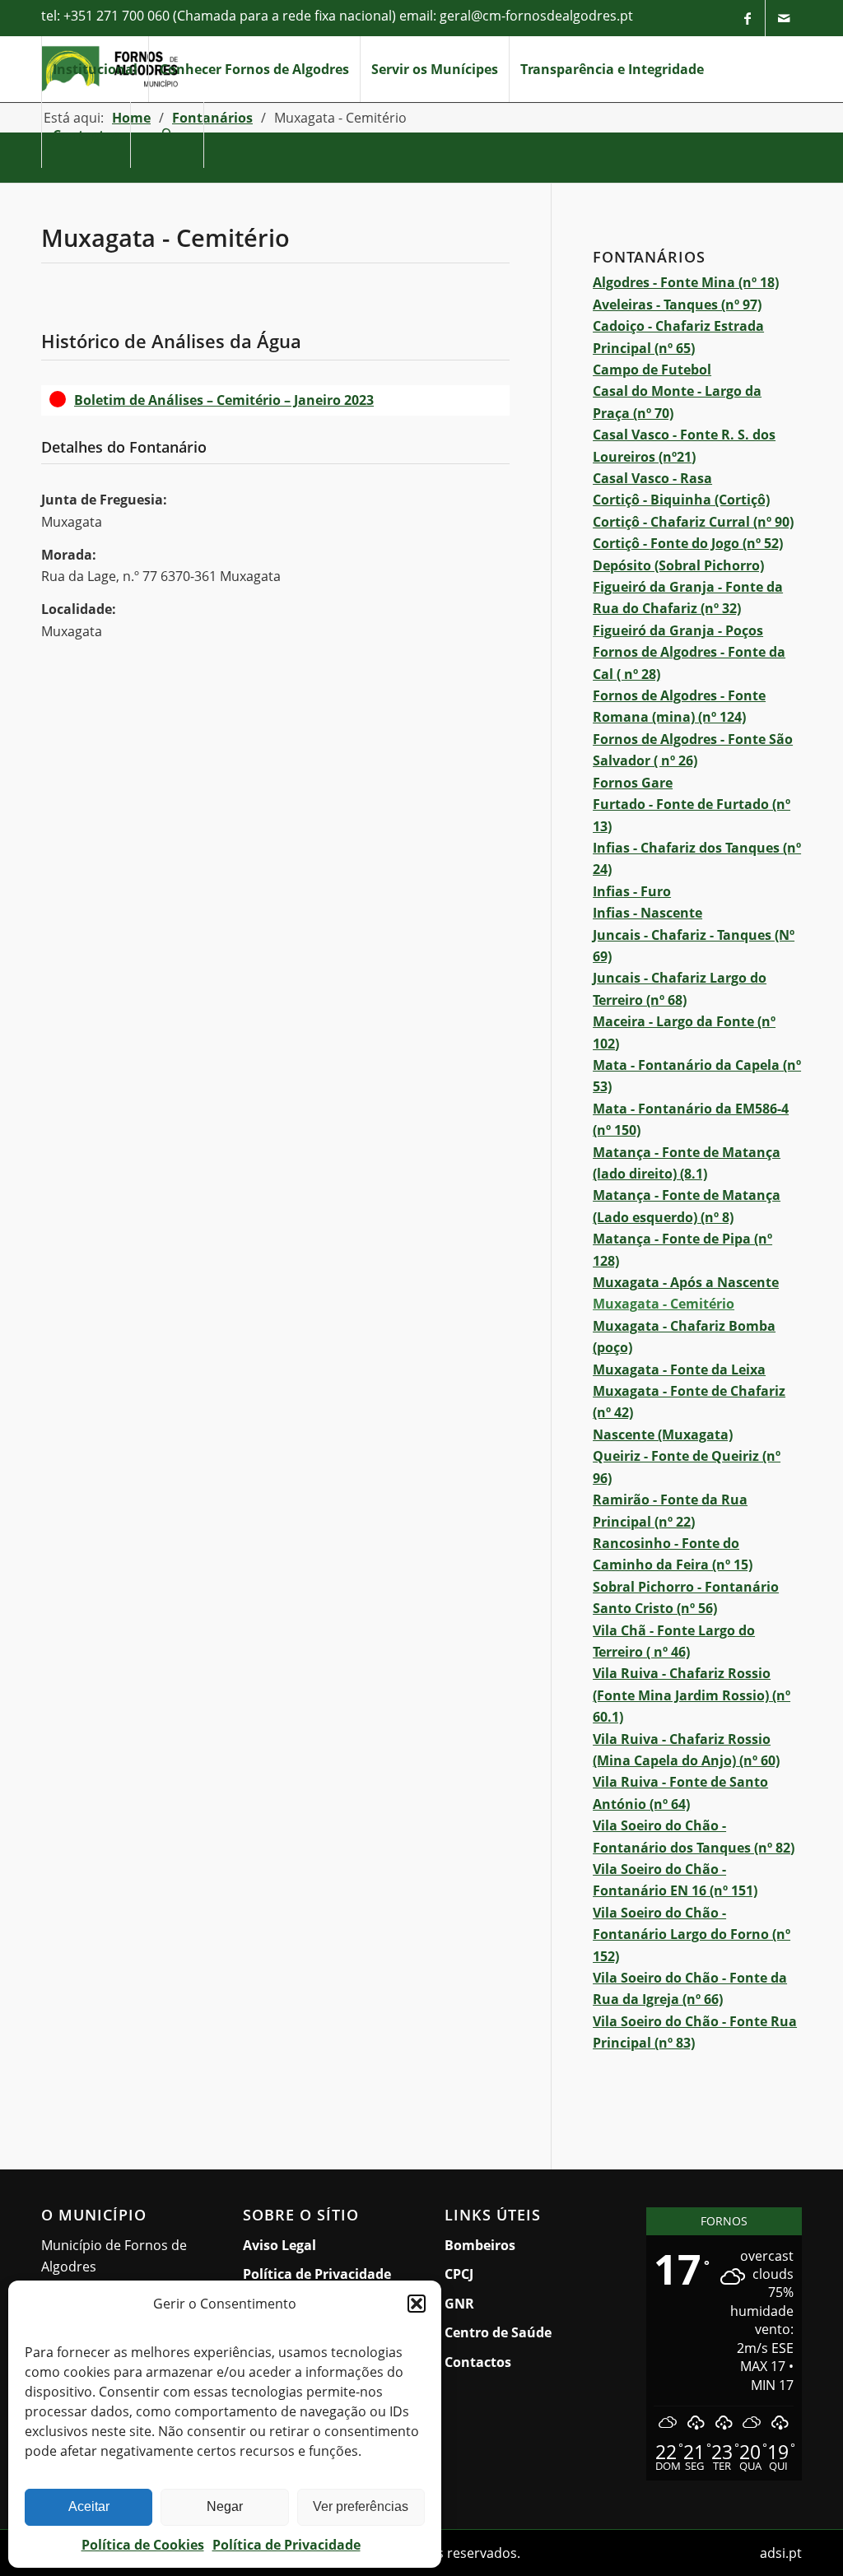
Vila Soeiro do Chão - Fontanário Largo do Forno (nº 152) (692, 1934)
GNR (459, 2304)
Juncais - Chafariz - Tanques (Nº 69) (694, 946)
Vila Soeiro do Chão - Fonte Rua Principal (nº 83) (695, 2032)
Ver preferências (361, 2506)
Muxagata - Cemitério (664, 1304)
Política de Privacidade (286, 2545)
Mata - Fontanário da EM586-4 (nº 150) (691, 1119)
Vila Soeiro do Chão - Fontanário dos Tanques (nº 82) (694, 1836)
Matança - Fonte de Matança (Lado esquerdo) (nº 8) (687, 1206)
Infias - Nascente (647, 913)
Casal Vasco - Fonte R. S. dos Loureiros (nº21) (684, 445)
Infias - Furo (632, 891)
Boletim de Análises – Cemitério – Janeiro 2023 (292, 400)
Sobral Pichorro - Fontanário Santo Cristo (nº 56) (686, 1597)
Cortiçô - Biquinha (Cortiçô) (681, 500)
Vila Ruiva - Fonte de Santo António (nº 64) (680, 1793)
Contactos (478, 2362)
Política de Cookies (143, 2545)
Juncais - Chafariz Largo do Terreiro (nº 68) (680, 988)
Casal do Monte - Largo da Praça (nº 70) (677, 402)
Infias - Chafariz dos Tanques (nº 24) (697, 858)
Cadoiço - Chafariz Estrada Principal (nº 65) (678, 337)
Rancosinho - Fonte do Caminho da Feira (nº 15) (673, 1554)
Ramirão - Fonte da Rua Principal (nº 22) (670, 1510)
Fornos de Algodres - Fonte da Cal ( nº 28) (689, 663)
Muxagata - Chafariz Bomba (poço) (684, 1337)
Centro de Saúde (498, 2332)
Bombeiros (480, 2245)
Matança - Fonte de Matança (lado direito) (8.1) (687, 1163)
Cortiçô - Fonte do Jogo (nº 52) (688, 543)
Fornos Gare (633, 783)
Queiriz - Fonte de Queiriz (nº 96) (687, 1467)
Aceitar (89, 2506)
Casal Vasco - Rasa (652, 478)
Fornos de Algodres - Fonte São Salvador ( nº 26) (693, 750)
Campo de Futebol (652, 370)
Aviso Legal (279, 2245)
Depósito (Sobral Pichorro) (678, 565)
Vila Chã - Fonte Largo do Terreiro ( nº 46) (674, 1641)
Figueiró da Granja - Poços (678, 630)
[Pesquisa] (167, 135)
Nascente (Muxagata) (663, 1434)
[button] (417, 2304)
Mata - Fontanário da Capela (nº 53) (697, 1076)
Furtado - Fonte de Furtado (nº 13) (692, 815)
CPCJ (459, 2274)
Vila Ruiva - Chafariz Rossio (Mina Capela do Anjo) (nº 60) (686, 1750)
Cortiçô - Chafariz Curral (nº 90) (693, 522)
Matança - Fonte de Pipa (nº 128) (682, 1249)
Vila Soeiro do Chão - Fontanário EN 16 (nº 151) (675, 1880)
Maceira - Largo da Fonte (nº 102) (684, 1032)
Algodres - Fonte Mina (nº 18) (686, 282)
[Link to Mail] (784, 18)
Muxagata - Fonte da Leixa (679, 1369)
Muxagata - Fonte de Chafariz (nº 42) (689, 1402)
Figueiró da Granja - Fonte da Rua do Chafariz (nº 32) (688, 598)
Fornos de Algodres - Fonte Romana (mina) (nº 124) (679, 706)
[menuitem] (95, 69)
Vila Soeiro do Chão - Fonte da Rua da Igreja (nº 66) (690, 1988)
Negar (225, 2506)
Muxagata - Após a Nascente (686, 1282)
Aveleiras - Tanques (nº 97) (677, 305)
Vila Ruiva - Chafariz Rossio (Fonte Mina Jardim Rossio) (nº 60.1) (692, 1695)
